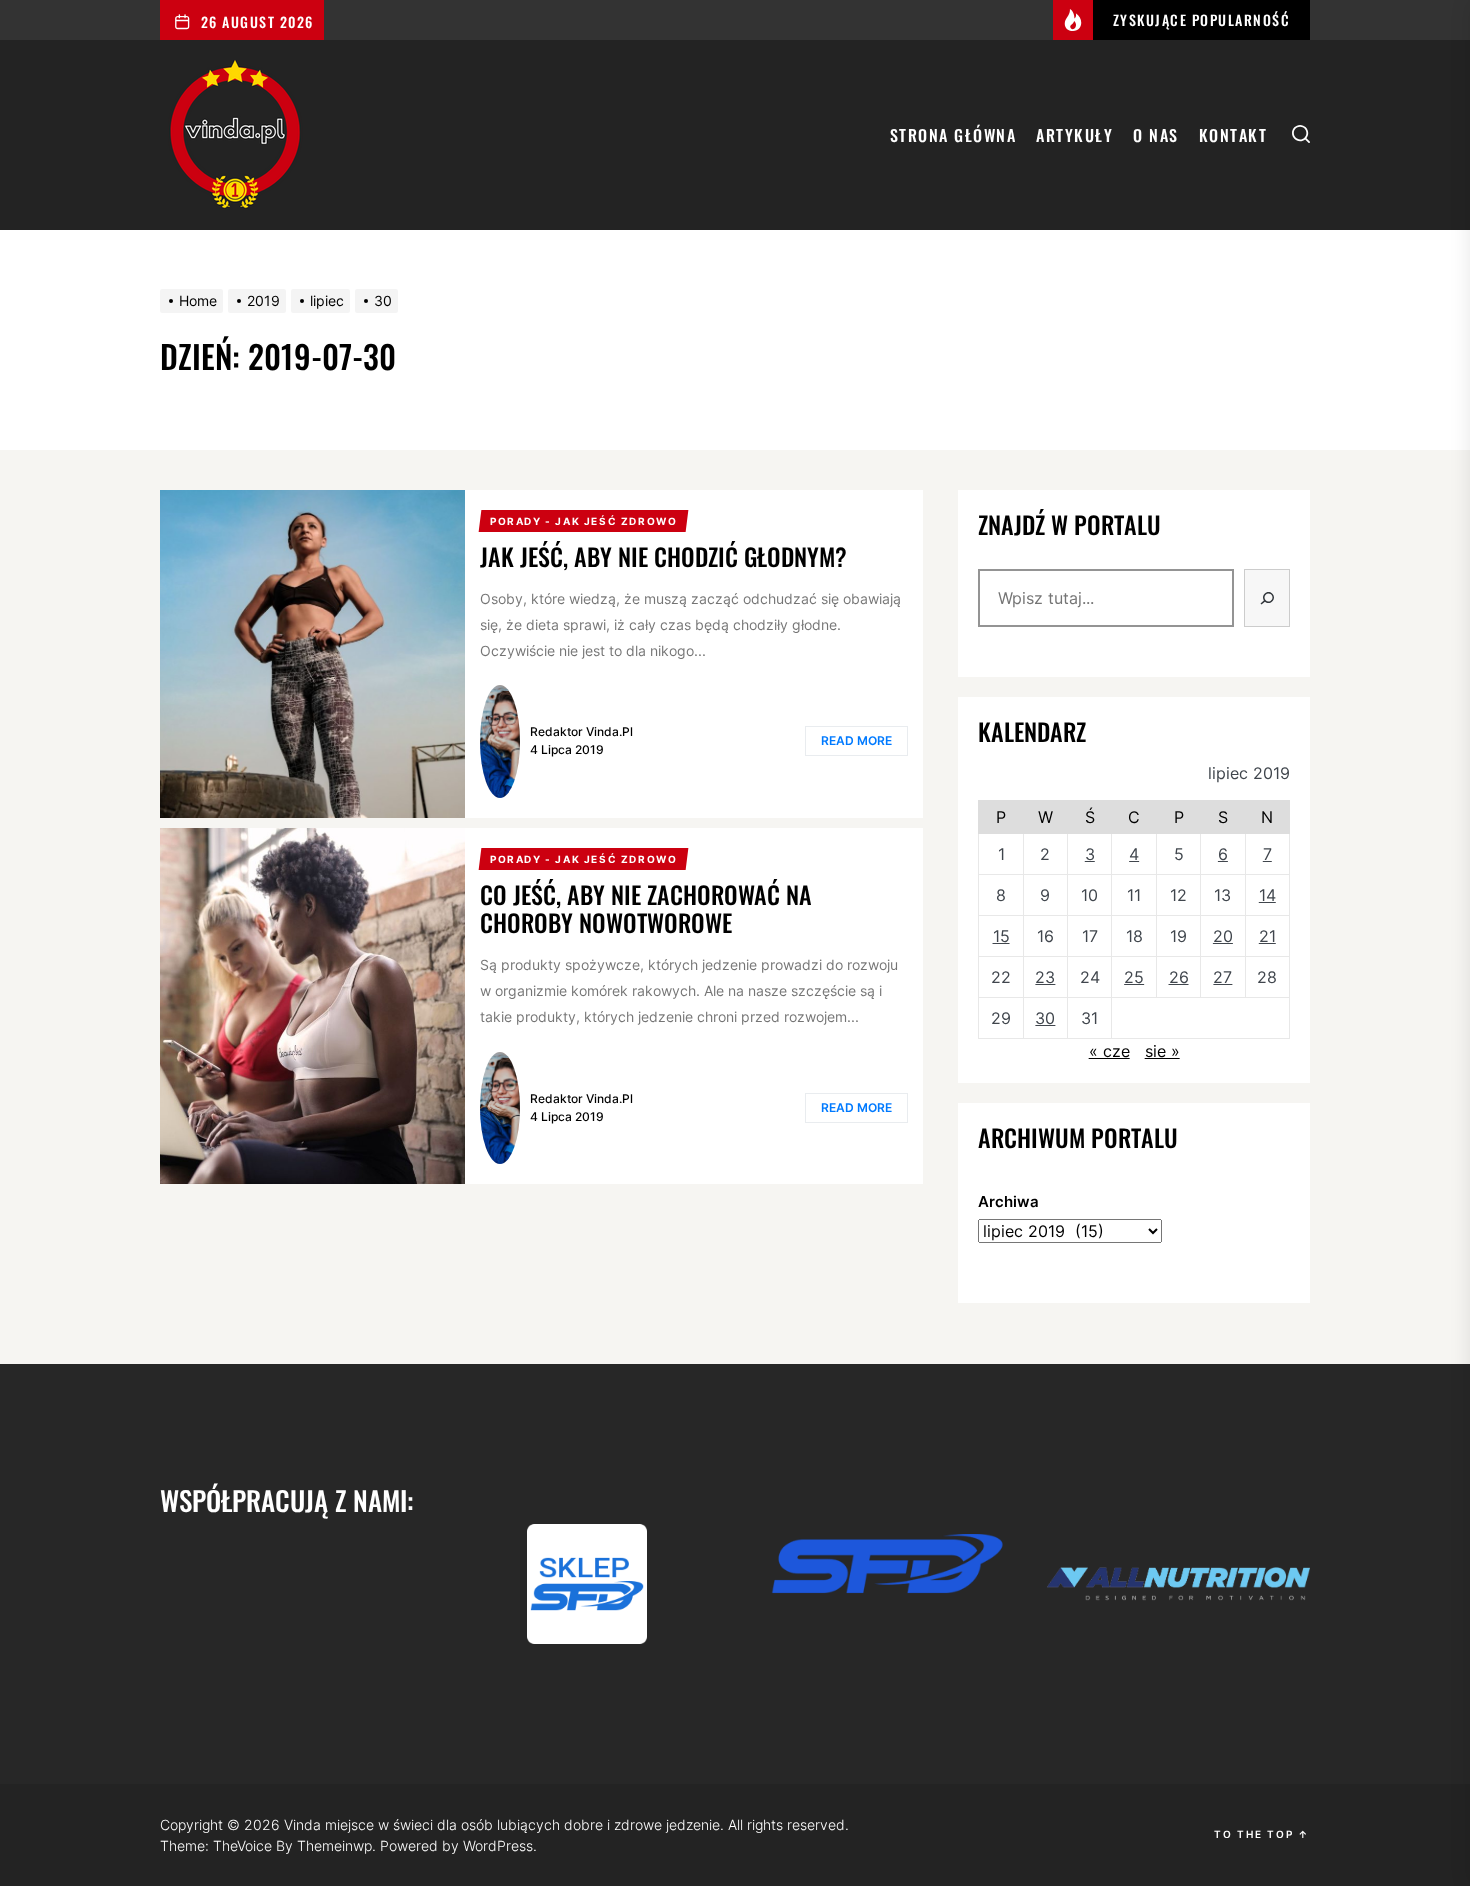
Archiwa (1008, 1201)
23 (1045, 977)
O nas (1156, 135)
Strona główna (953, 135)
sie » (1162, 1051)
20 (1223, 936)
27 (1222, 977)
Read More (856, 740)
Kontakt (1233, 135)
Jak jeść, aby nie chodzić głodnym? (663, 556)
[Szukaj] (1267, 598)
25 (1134, 977)
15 (1001, 936)
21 (1267, 936)
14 (1267, 895)
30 (1045, 1018)
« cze (1109, 1051)
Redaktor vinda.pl (581, 731)
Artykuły (1074, 135)
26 (1179, 977)
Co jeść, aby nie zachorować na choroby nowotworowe (646, 908)
